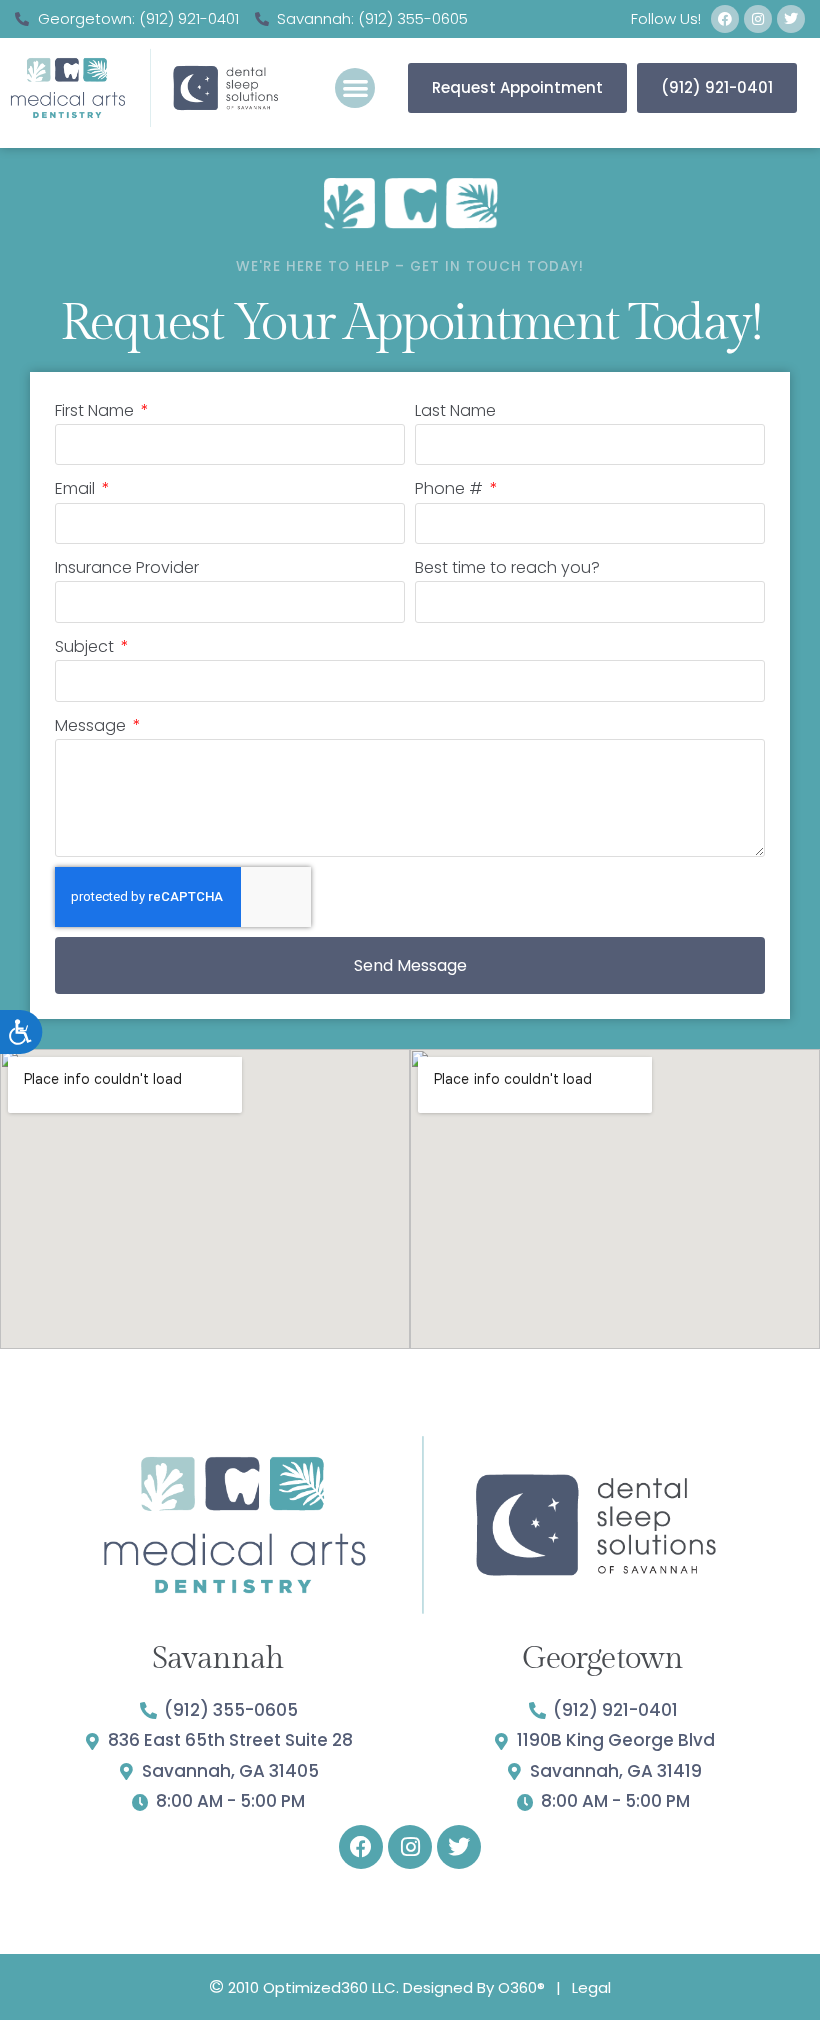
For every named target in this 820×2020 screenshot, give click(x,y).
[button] (355, 88)
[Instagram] (758, 19)
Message (92, 725)
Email (77, 488)
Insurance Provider (127, 567)
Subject (86, 646)
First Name (96, 410)
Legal (591, 1987)
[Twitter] (791, 19)
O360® (521, 1987)
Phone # (451, 488)
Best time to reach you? (507, 567)
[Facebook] (725, 19)
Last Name (455, 410)
